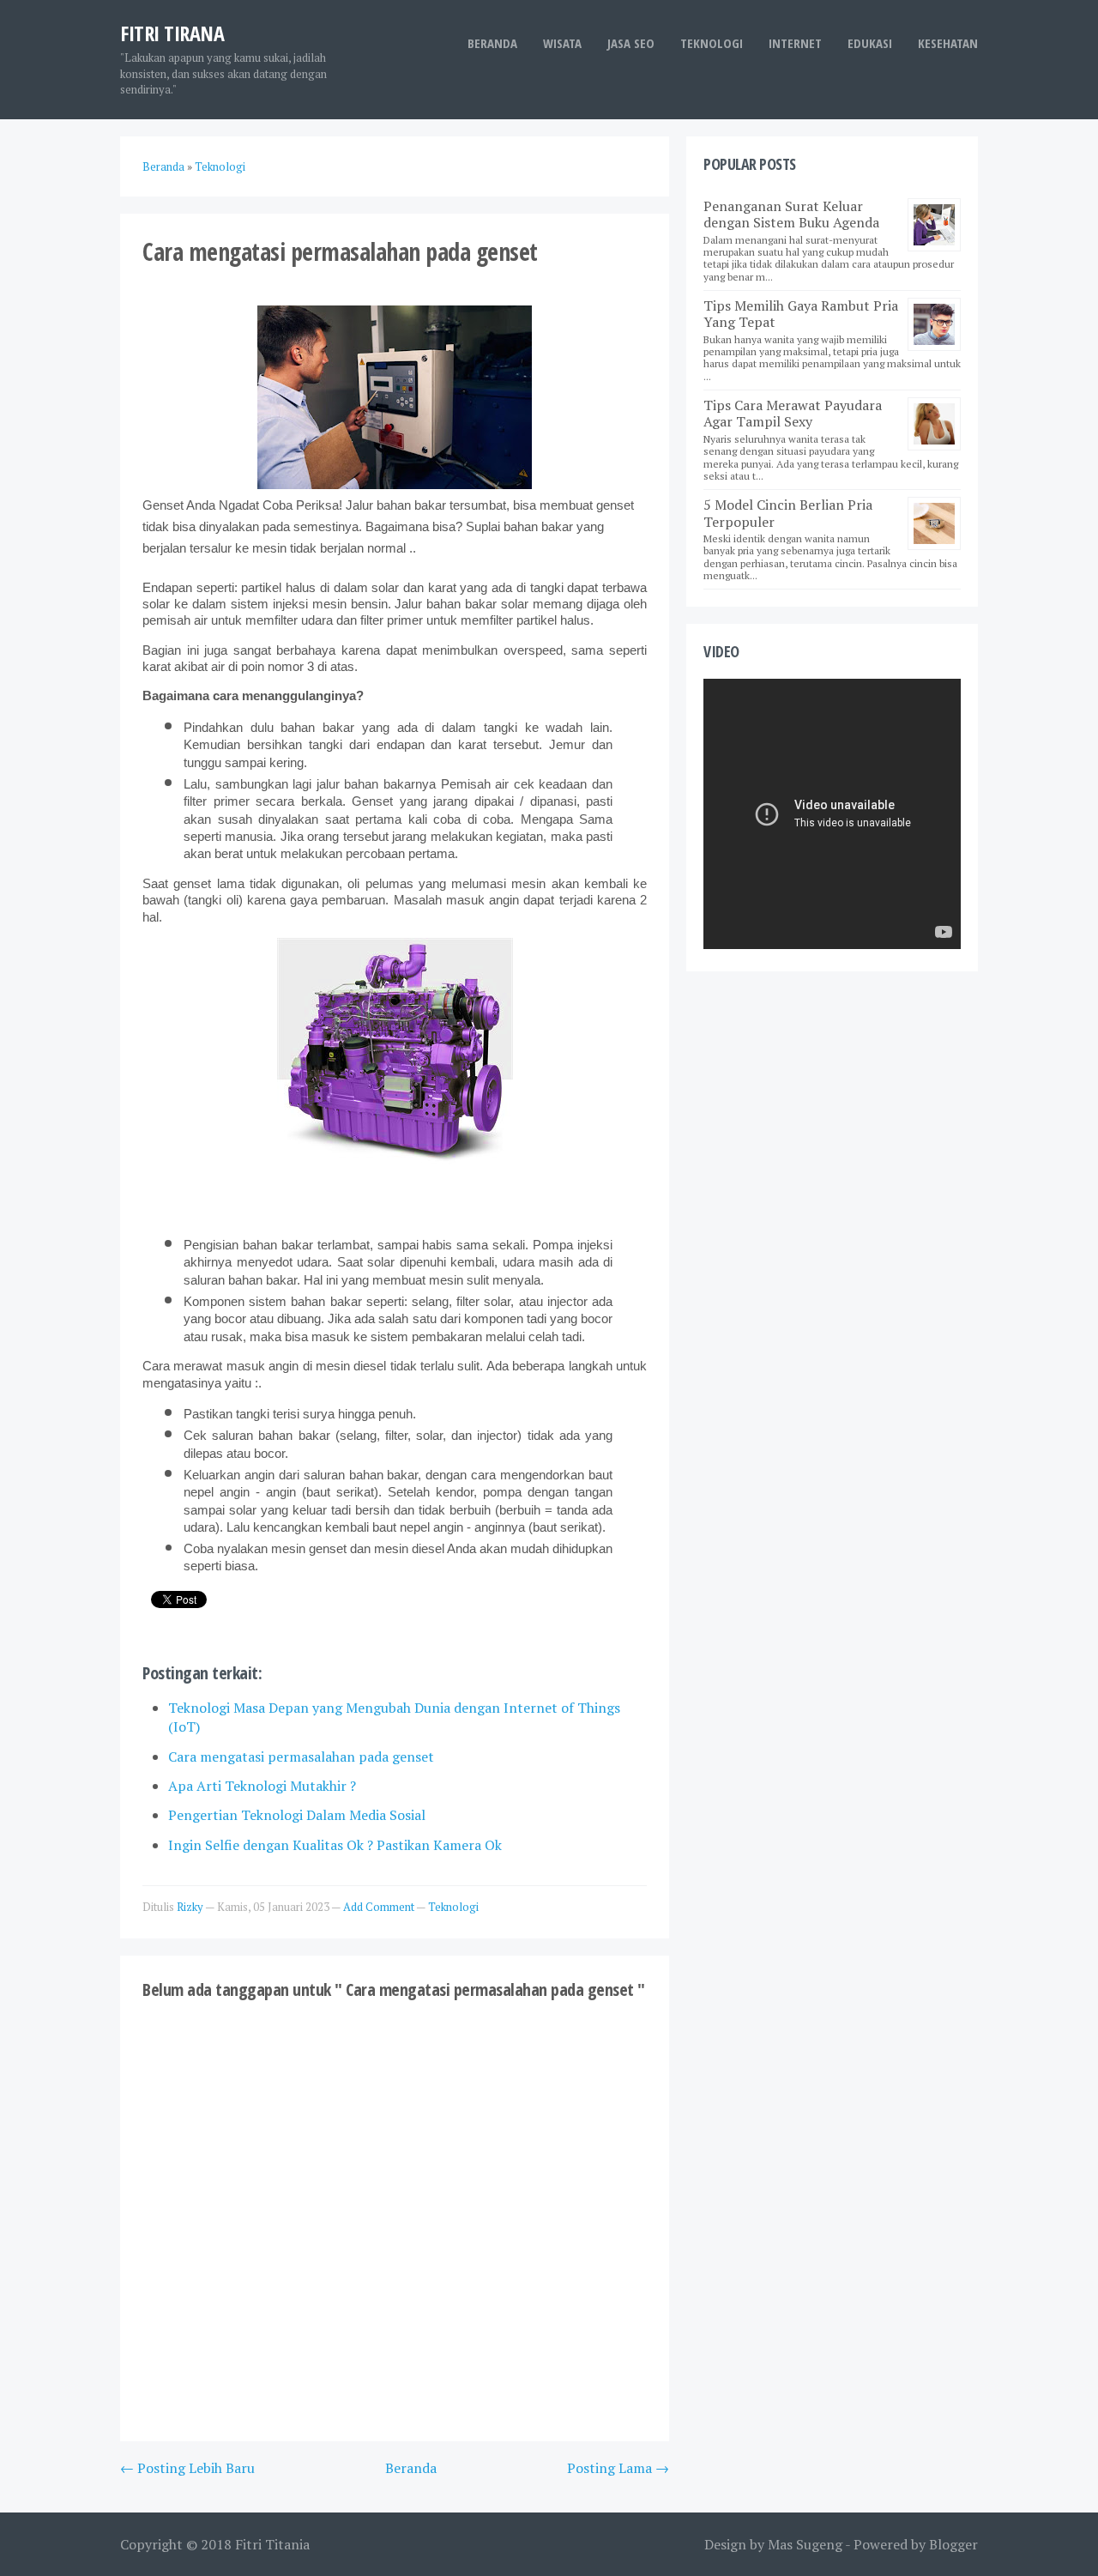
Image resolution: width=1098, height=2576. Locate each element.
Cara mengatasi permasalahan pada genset (301, 1757)
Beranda (492, 43)
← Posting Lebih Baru (187, 2468)
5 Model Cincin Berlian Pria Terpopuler (788, 513)
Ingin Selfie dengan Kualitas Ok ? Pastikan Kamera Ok (335, 1845)
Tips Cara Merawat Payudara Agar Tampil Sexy (793, 413)
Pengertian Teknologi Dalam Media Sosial (297, 1815)
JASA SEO (631, 43)
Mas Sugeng (805, 2544)
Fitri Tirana (172, 33)
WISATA (562, 43)
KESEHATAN (948, 43)
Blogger (953, 2544)
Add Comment (380, 1907)
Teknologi (453, 1907)
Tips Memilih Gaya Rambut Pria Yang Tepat (801, 314)
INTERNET (795, 43)
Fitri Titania (272, 2544)
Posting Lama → (618, 2468)
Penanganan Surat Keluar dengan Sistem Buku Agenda (791, 214)
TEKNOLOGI (712, 43)
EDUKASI (870, 43)
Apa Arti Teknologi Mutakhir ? (262, 1786)
